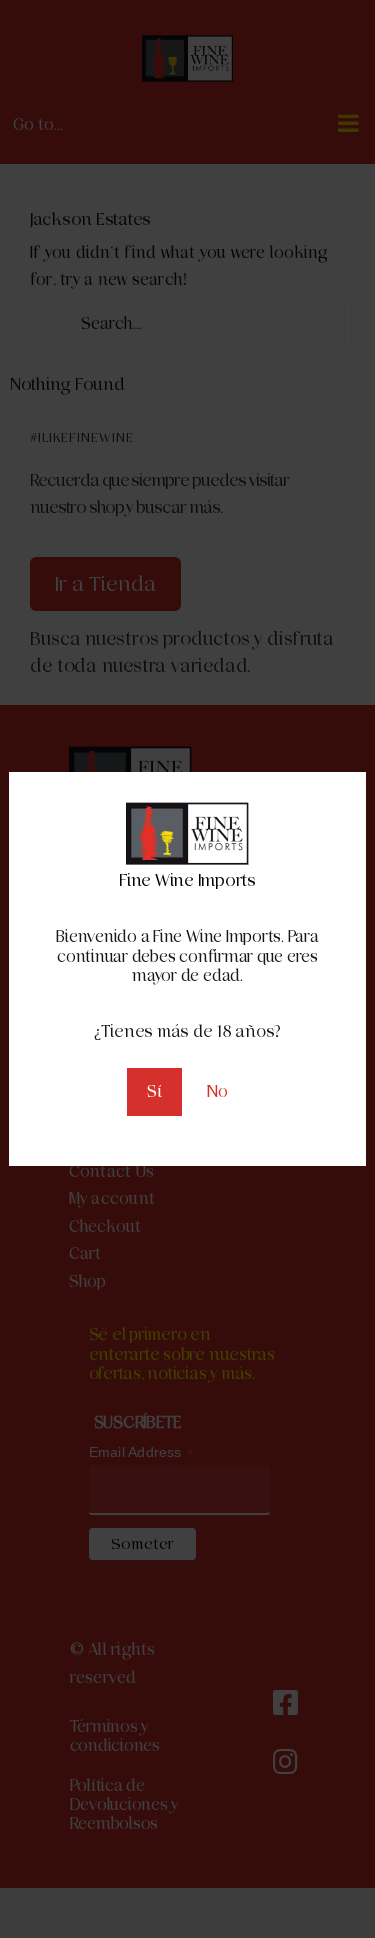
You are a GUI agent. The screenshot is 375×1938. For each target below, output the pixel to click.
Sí (154, 1091)
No (217, 1091)
